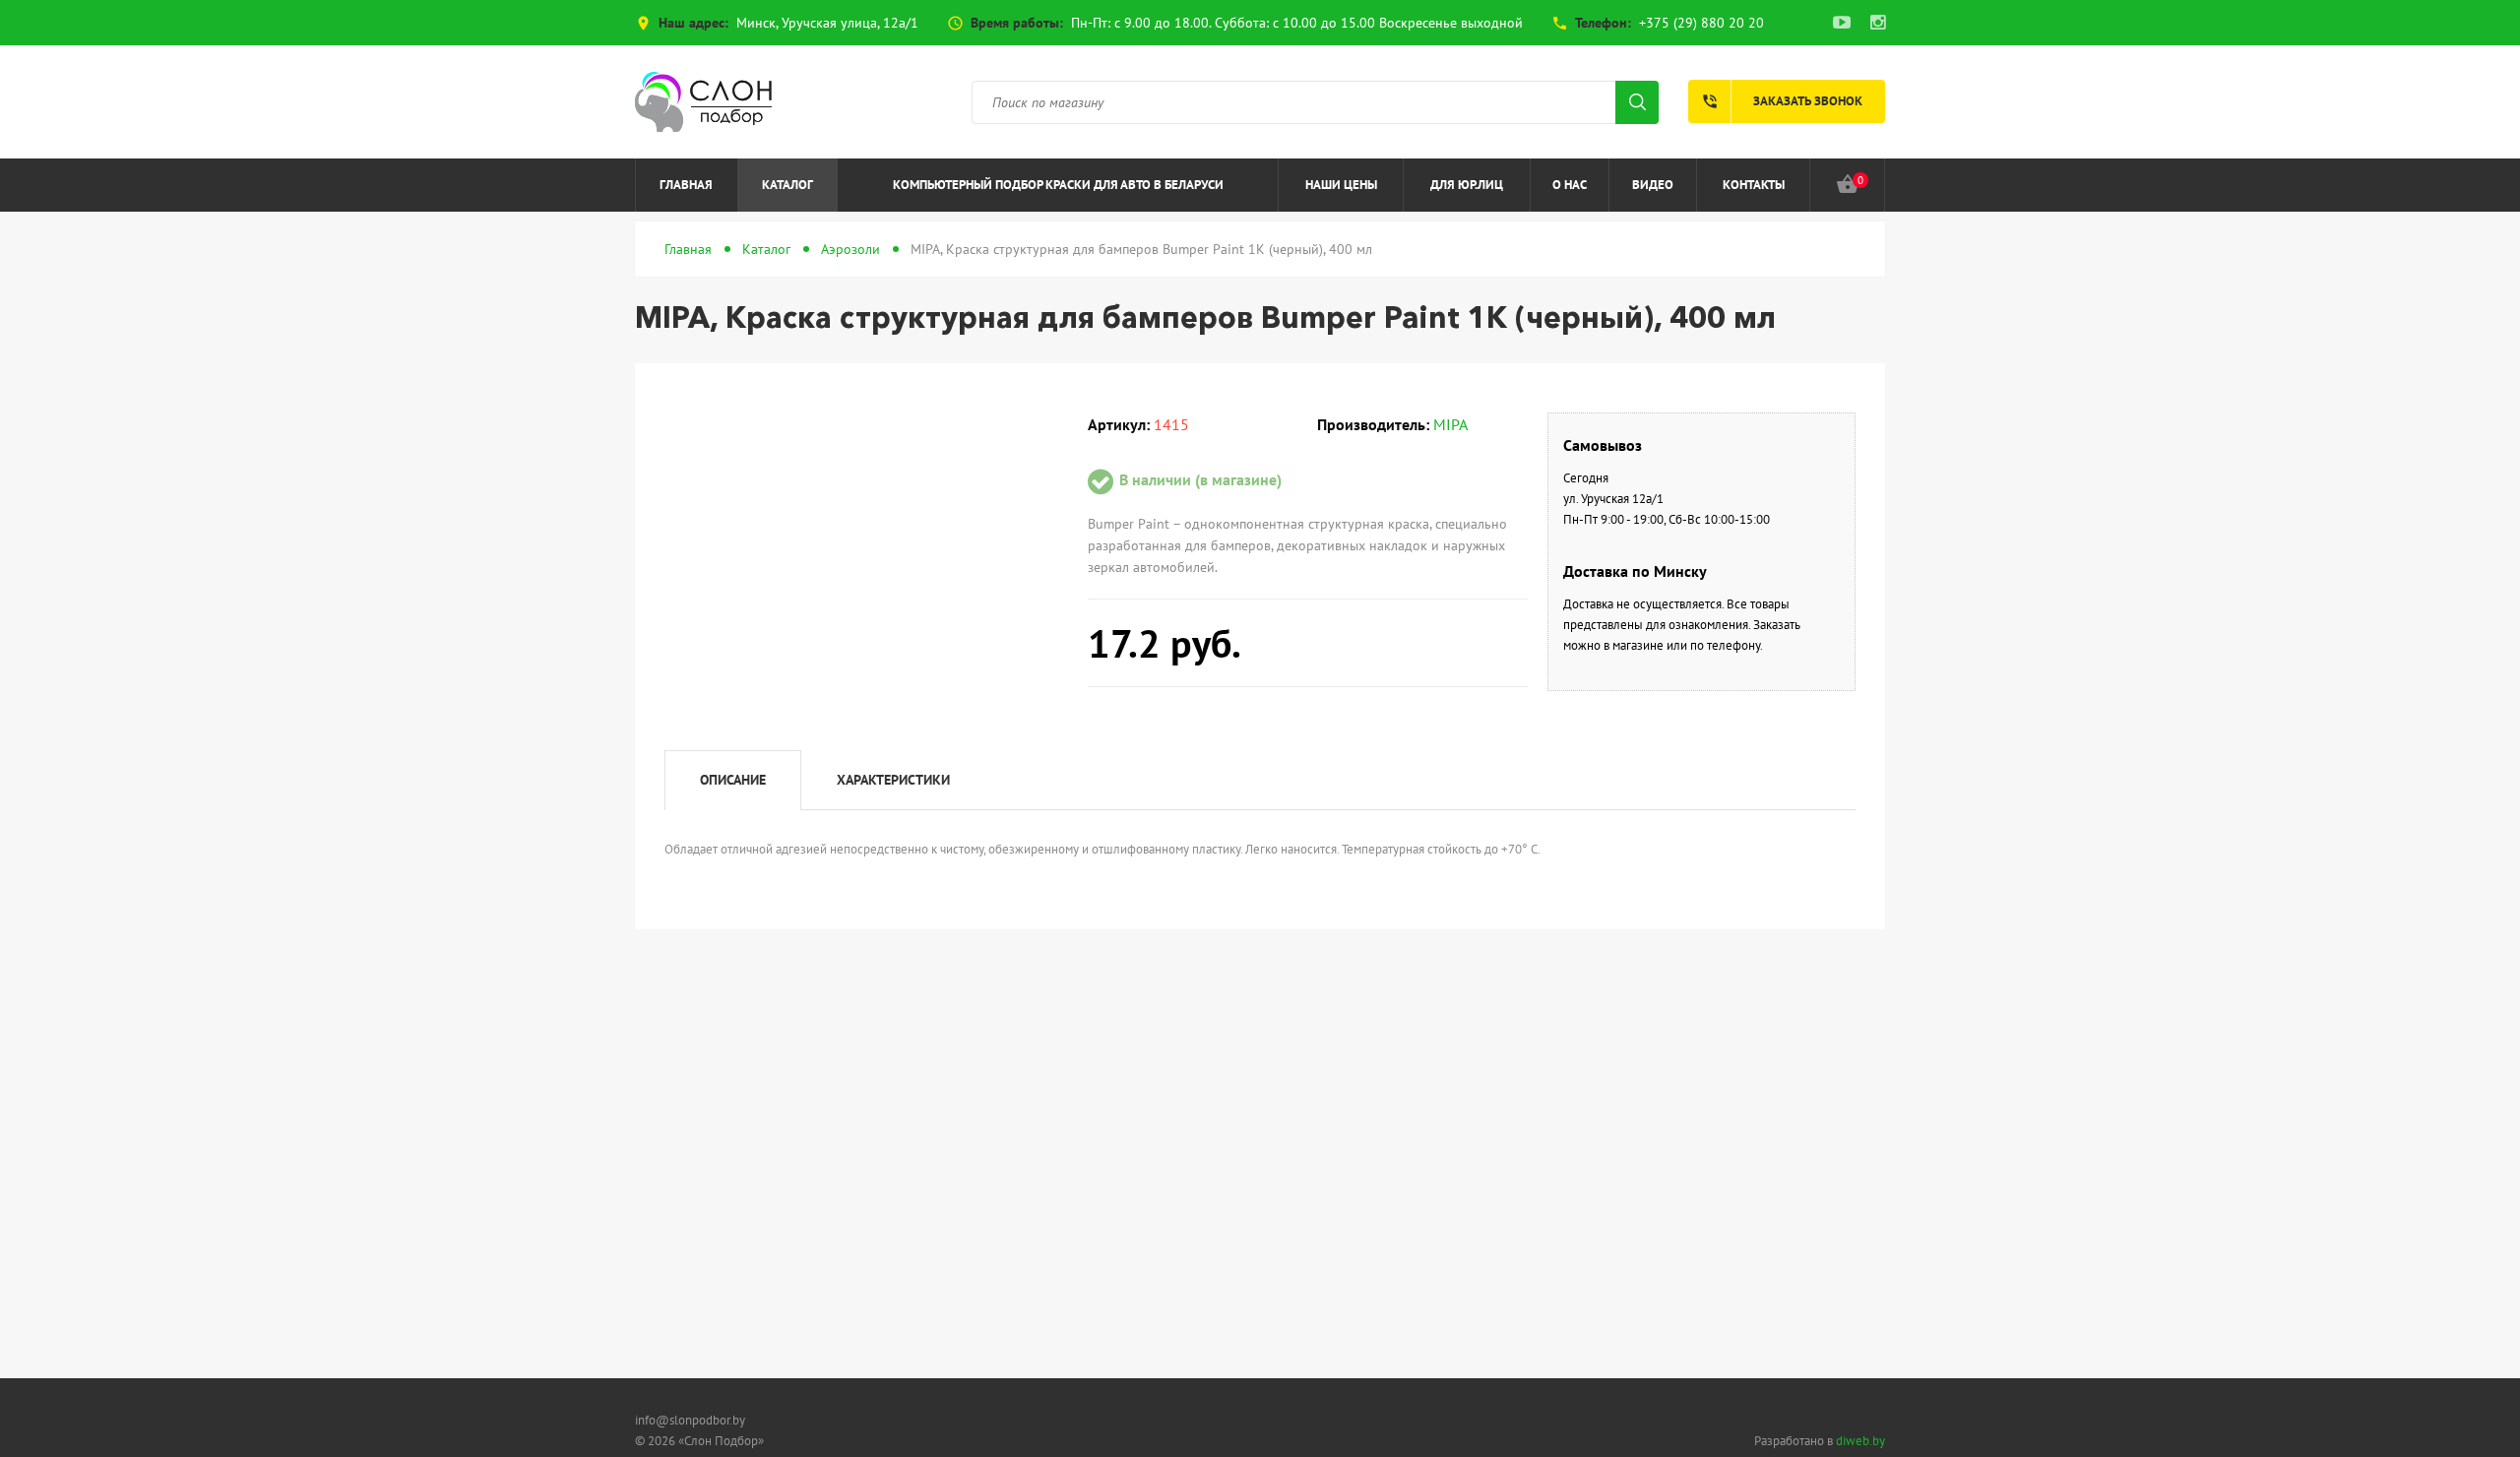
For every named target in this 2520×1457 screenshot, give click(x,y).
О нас (1570, 185)
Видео (1653, 185)
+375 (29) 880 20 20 (1701, 23)
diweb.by (1860, 1441)
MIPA (1450, 424)
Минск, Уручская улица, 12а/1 (827, 23)
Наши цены (1341, 185)
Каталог (787, 185)
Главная (686, 185)
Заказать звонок (1782, 101)
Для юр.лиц (1467, 185)
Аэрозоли (850, 249)
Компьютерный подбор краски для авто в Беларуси (1058, 185)
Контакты (1754, 185)
